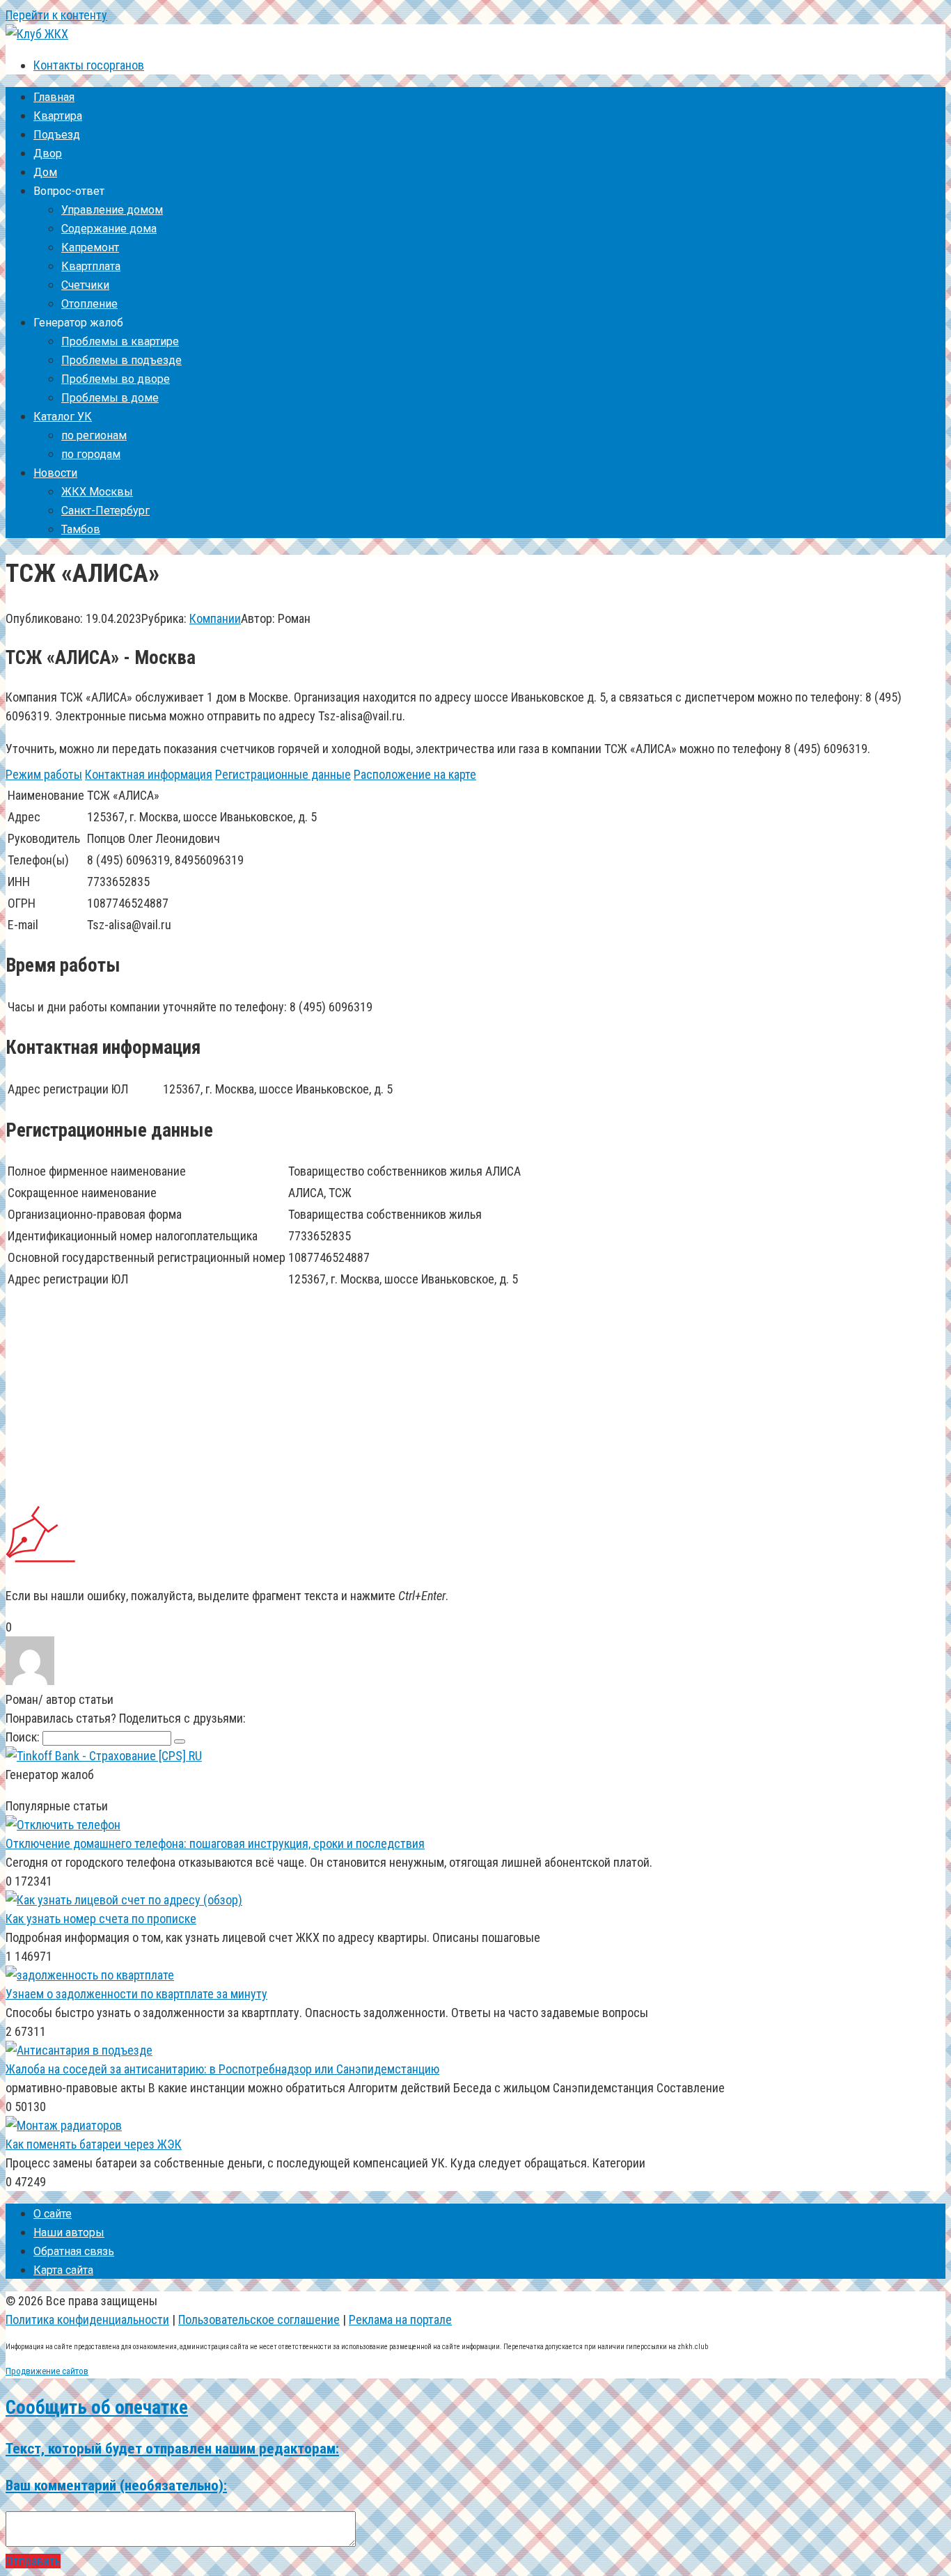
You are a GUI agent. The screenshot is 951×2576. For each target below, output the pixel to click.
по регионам (94, 435)
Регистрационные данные (283, 774)
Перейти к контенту (56, 15)
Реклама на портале (400, 2320)
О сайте (53, 2214)
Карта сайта (63, 2270)
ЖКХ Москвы (97, 492)
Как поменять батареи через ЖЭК (94, 2144)
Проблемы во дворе (116, 379)
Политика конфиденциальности (87, 2320)
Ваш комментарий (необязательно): (116, 2485)
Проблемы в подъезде (121, 360)
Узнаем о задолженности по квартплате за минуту (136, 1994)
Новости (55, 473)
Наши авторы (69, 2233)
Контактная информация (149, 774)
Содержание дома (109, 229)
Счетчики (85, 285)
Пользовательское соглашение (259, 2320)
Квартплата (91, 266)
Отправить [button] (33, 2561)
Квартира (58, 116)
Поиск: (24, 1737)
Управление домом (112, 210)
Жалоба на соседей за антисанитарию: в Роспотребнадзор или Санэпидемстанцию (222, 2069)
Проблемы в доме (110, 398)
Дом (45, 172)
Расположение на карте (415, 774)
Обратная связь (74, 2251)
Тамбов (81, 529)
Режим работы (44, 774)
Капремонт (90, 247)
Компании (215, 618)
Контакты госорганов (89, 65)
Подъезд (57, 135)
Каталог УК (63, 417)
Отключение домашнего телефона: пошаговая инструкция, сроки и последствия (215, 1843)
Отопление (89, 304)
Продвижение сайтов (47, 2371)
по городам (91, 454)
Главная (54, 97)
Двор (48, 153)
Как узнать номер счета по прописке (101, 1919)
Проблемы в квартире (120, 341)
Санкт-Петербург (105, 511)
